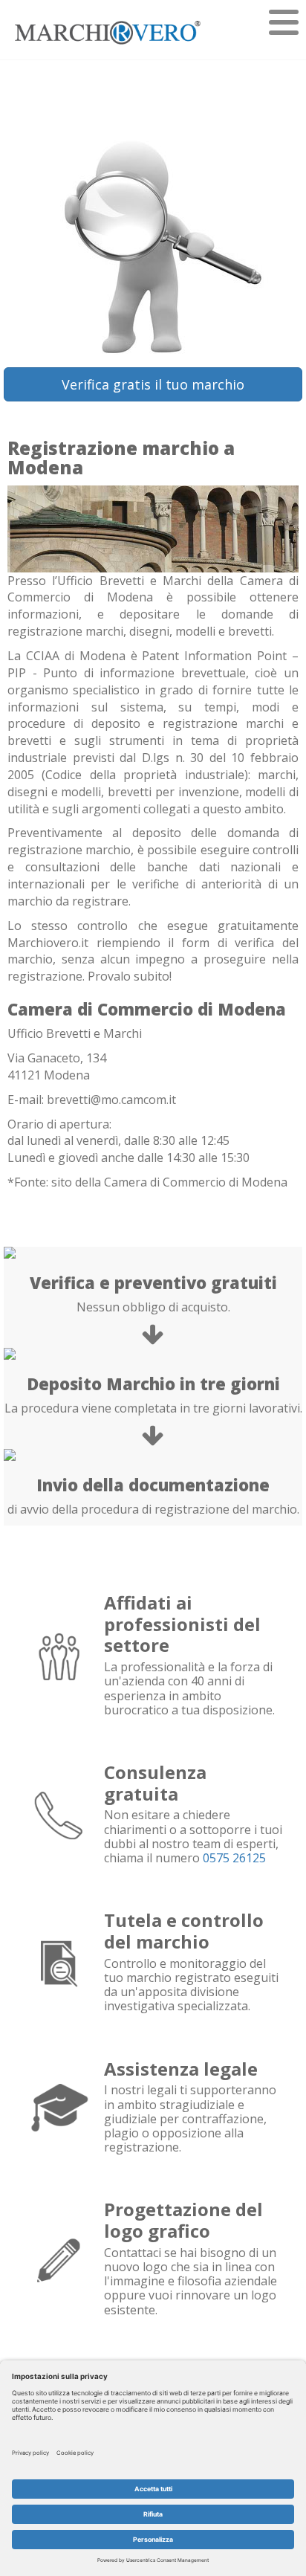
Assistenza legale (181, 2069)
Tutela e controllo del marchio (184, 1931)
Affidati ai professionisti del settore (182, 1624)
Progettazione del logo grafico (183, 2220)
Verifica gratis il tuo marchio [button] (153, 384)
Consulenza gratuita (155, 1783)
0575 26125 (234, 1858)
